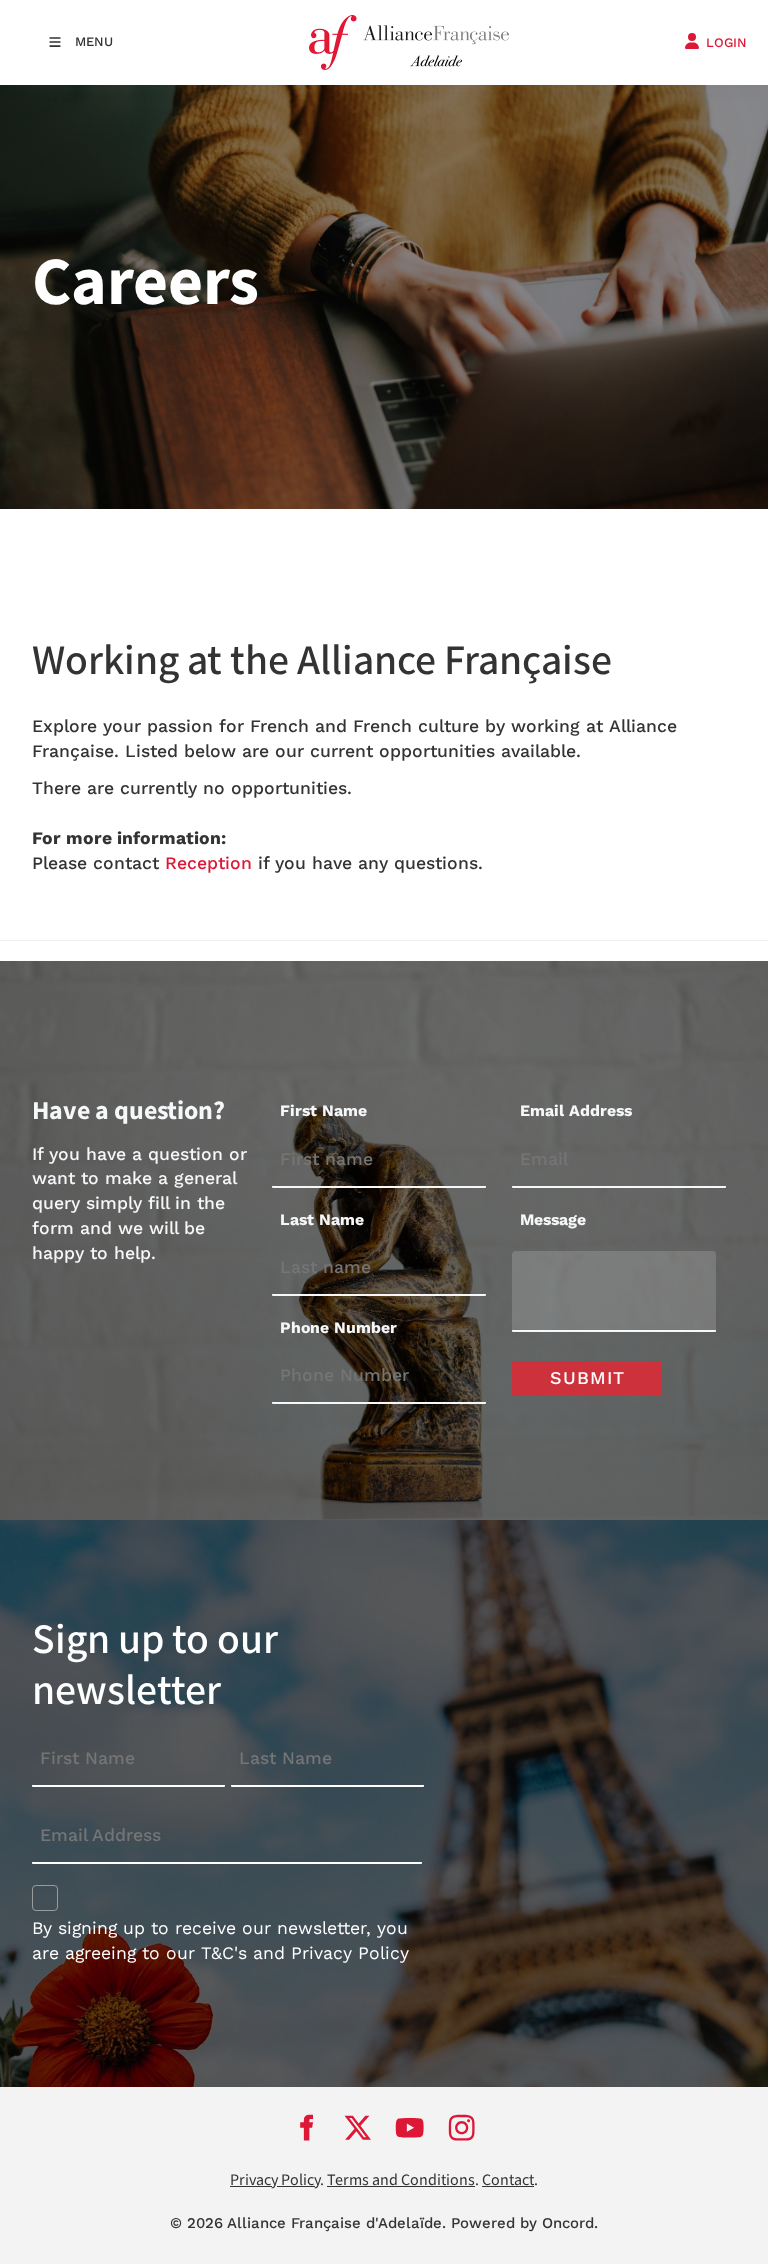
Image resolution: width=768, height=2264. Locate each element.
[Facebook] (306, 2128)
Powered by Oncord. (524, 2223)
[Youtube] (410, 2128)
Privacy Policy (350, 1953)
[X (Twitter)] (358, 2128)
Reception (208, 863)
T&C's (224, 1953)
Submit (587, 1377)
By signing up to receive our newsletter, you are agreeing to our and (220, 1940)
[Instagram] (462, 2128)
